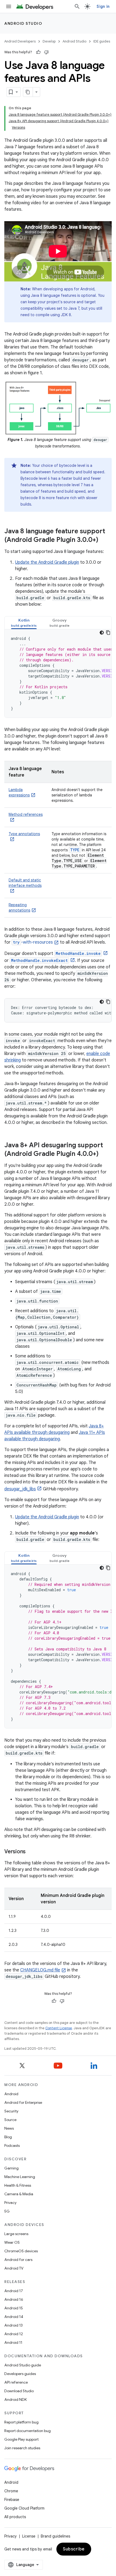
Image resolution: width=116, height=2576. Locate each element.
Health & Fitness (18, 2185)
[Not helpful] (46, 52)
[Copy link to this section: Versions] (31, 1852)
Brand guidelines (55, 2536)
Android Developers (20, 41)
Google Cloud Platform (24, 2508)
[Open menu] (9, 6)
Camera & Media (19, 2194)
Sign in (103, 6)
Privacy (10, 2203)
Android (11, 2094)
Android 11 (13, 2342)
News (9, 2128)
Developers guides (20, 2374)
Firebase (12, 2500)
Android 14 (14, 2317)
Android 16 (14, 2299)
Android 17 (14, 2291)
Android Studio (23, 23)
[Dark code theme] (102, 633)
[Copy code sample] (108, 633)
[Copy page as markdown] (28, 92)
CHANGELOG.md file (40, 1970)
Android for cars (18, 2260)
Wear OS (12, 2242)
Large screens (16, 2234)
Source (10, 2120)
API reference (16, 2382)
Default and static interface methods (25, 883)
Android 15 (14, 2308)
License (29, 2536)
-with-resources (33, 942)
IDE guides (102, 41)
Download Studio (19, 2391)
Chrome (11, 2491)
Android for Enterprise (23, 2102)
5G (7, 2211)
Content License (59, 2028)
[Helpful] (38, 52)
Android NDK (16, 2399)
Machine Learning (20, 2177)
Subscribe (74, 2549)
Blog (8, 2137)
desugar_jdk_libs (20, 1489)
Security (11, 2111)
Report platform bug (21, 2422)
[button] (24, 623)
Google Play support (21, 2439)
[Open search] (77, 6)
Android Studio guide (23, 2365)
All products (15, 2517)
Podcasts (12, 2146)
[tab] (24, 623)
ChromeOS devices (21, 2251)
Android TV (14, 2268)
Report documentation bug (28, 2431)
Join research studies (22, 2448)
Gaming (11, 2168)
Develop (49, 41)
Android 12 (14, 2334)
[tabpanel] (58, 673)
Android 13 (13, 2325)
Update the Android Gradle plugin (47, 562)
